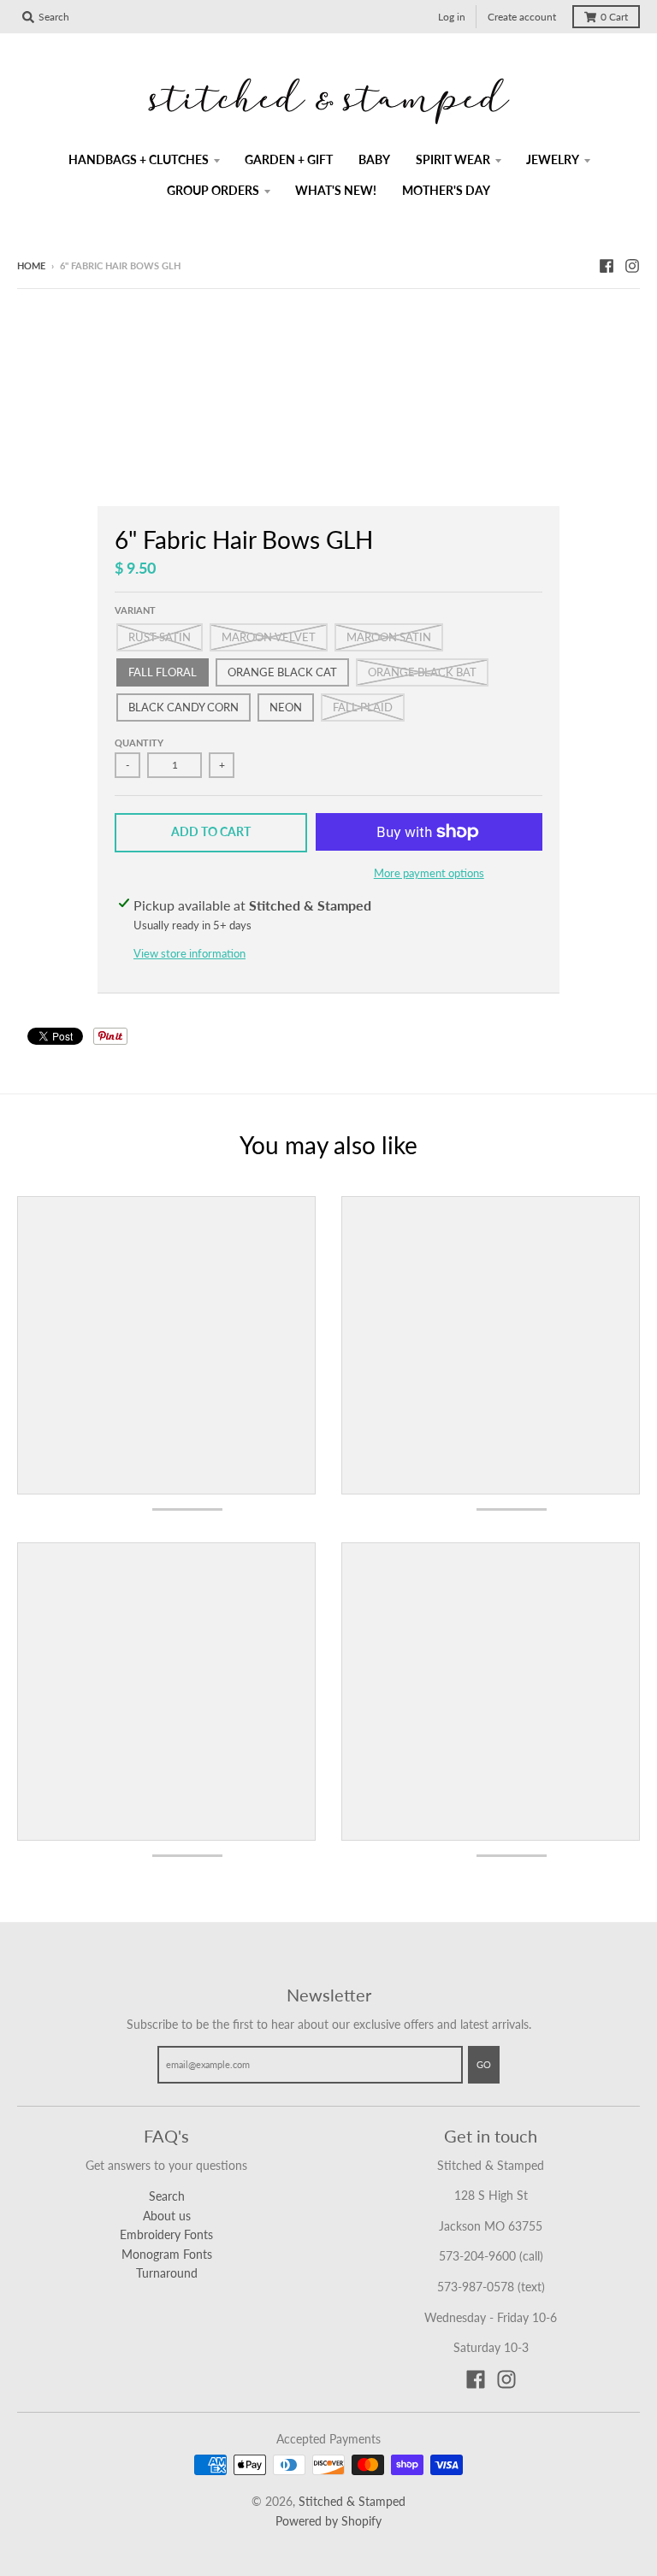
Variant (135, 610)
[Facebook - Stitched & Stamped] (607, 265)
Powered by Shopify (328, 2521)
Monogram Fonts (167, 2254)
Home (31, 265)
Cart (614, 17)
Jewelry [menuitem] (553, 159)
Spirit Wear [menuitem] (453, 159)
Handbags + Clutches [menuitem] (139, 159)
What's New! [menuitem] (336, 190)
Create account (522, 17)
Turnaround (167, 2273)
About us (167, 2216)
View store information (189, 953)
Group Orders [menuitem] (213, 190)
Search (167, 2196)
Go (484, 2064)
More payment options (429, 873)
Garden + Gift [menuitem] (289, 159)
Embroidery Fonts (166, 2234)
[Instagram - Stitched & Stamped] (632, 265)
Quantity (139, 743)
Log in (452, 17)
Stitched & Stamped (352, 2501)
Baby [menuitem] (374, 159)
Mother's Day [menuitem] (446, 190)
